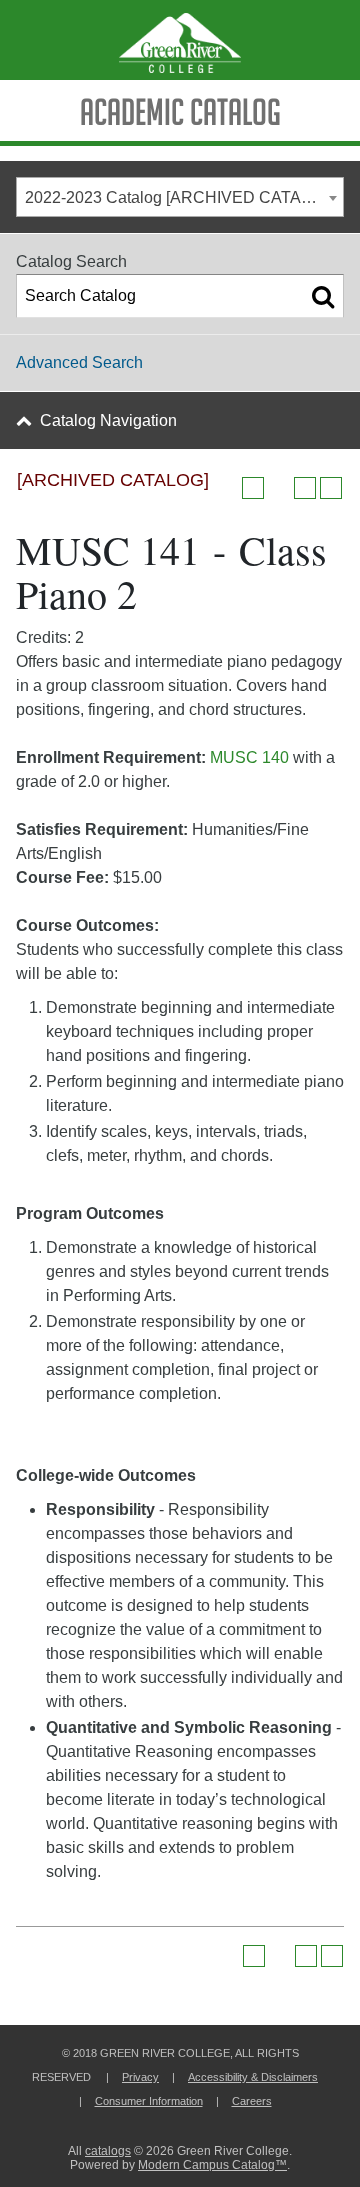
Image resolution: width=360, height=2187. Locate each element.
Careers (252, 2101)
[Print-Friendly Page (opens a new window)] (305, 488)
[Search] (323, 296)
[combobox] (180, 197)
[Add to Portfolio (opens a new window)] (253, 488)
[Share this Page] (279, 488)
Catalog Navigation (108, 420)
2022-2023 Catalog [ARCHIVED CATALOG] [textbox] (181, 197)
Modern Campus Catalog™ (212, 2165)
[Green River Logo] (180, 40)
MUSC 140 (251, 757)
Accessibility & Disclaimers (253, 2077)
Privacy (140, 2077)
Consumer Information (149, 2101)
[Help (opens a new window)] (331, 488)
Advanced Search (79, 362)
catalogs (108, 2151)
